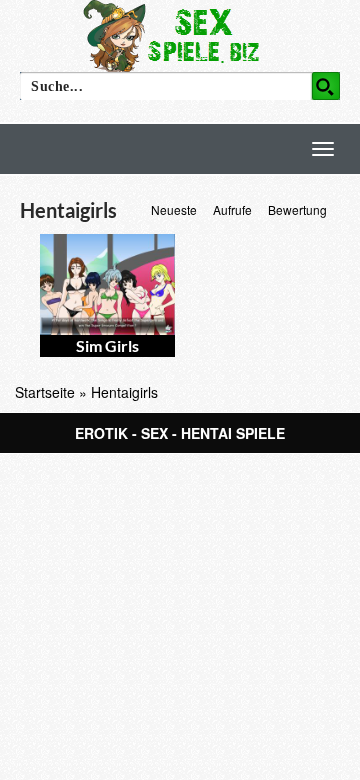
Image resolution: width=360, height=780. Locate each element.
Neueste (174, 209)
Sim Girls (107, 345)
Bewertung (297, 209)
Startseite (45, 392)
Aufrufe (232, 209)
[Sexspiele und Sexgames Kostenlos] (180, 35)
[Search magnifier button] (326, 86)
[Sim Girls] (107, 284)
